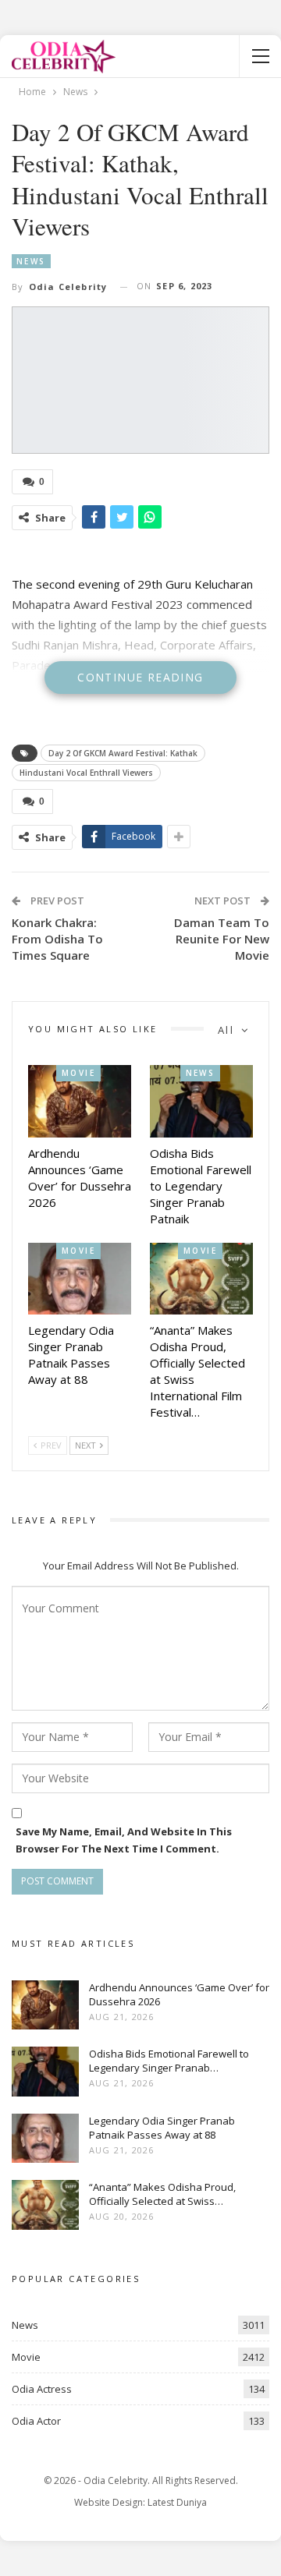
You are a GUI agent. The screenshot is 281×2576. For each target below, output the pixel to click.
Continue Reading (140, 677)
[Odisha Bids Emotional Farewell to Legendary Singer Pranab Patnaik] (201, 1101)
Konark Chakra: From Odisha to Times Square (57, 939)
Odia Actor (36, 2421)
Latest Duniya (177, 2502)
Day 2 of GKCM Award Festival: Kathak (123, 753)
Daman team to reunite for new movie (222, 939)
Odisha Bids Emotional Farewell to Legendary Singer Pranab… (169, 2061)
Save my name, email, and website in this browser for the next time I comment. (124, 1840)
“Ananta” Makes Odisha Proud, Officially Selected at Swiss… (162, 2194)
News (31, 261)
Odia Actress (42, 2389)
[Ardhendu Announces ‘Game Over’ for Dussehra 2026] (80, 1101)
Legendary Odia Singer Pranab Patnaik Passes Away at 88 (162, 2128)
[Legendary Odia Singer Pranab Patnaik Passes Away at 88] (80, 1279)
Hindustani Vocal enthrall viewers (86, 773)
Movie (78, 1073)
